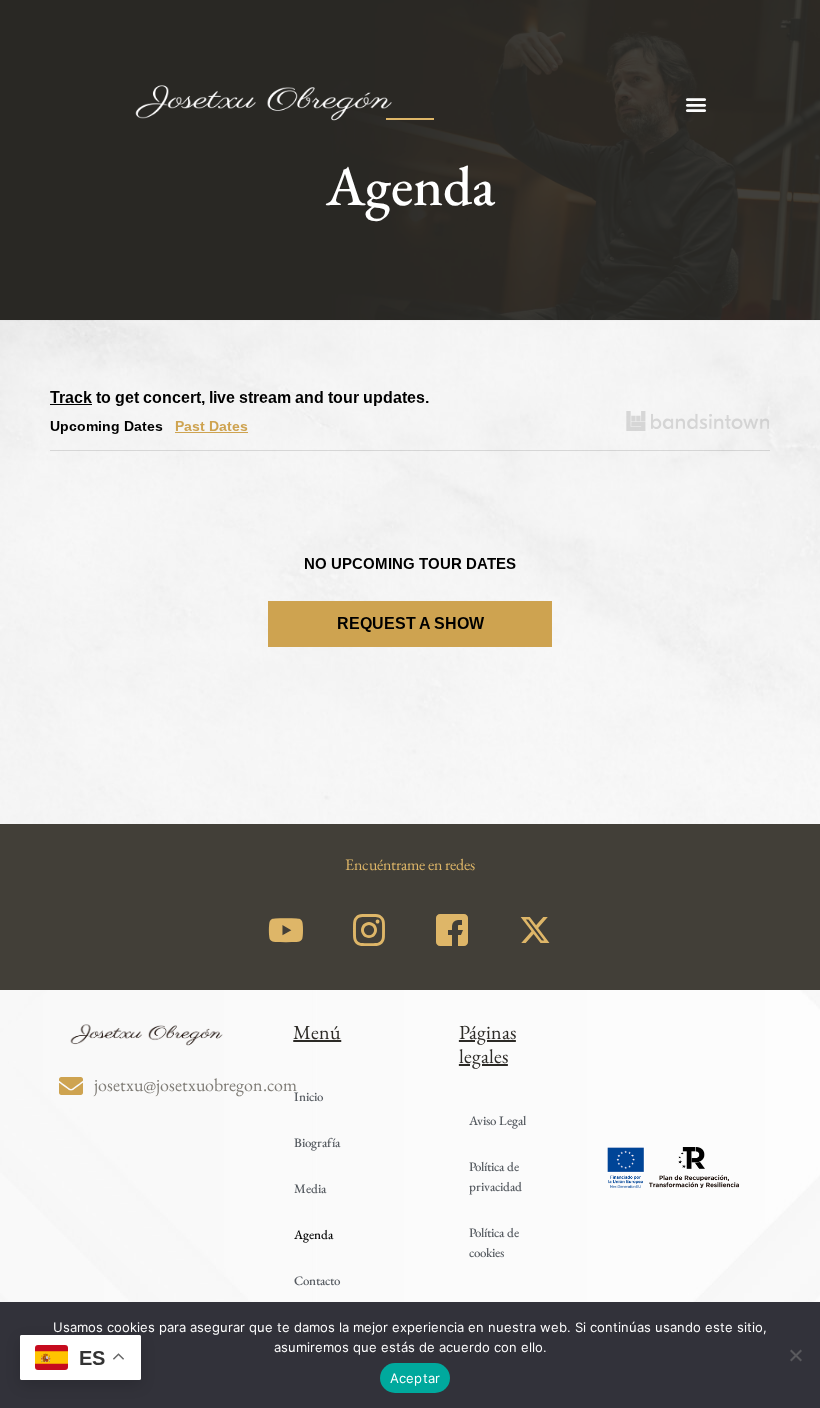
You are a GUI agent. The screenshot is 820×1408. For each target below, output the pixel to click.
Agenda (313, 1234)
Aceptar (415, 1378)
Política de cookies (494, 1242)
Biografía (317, 1142)
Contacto (317, 1280)
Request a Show (410, 623)
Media (310, 1188)
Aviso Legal (497, 1120)
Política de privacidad (495, 1176)
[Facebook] (452, 929)
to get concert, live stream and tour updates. (239, 397)
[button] (695, 104)
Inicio (308, 1096)
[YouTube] (286, 929)
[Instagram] (369, 929)
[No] (795, 1355)
